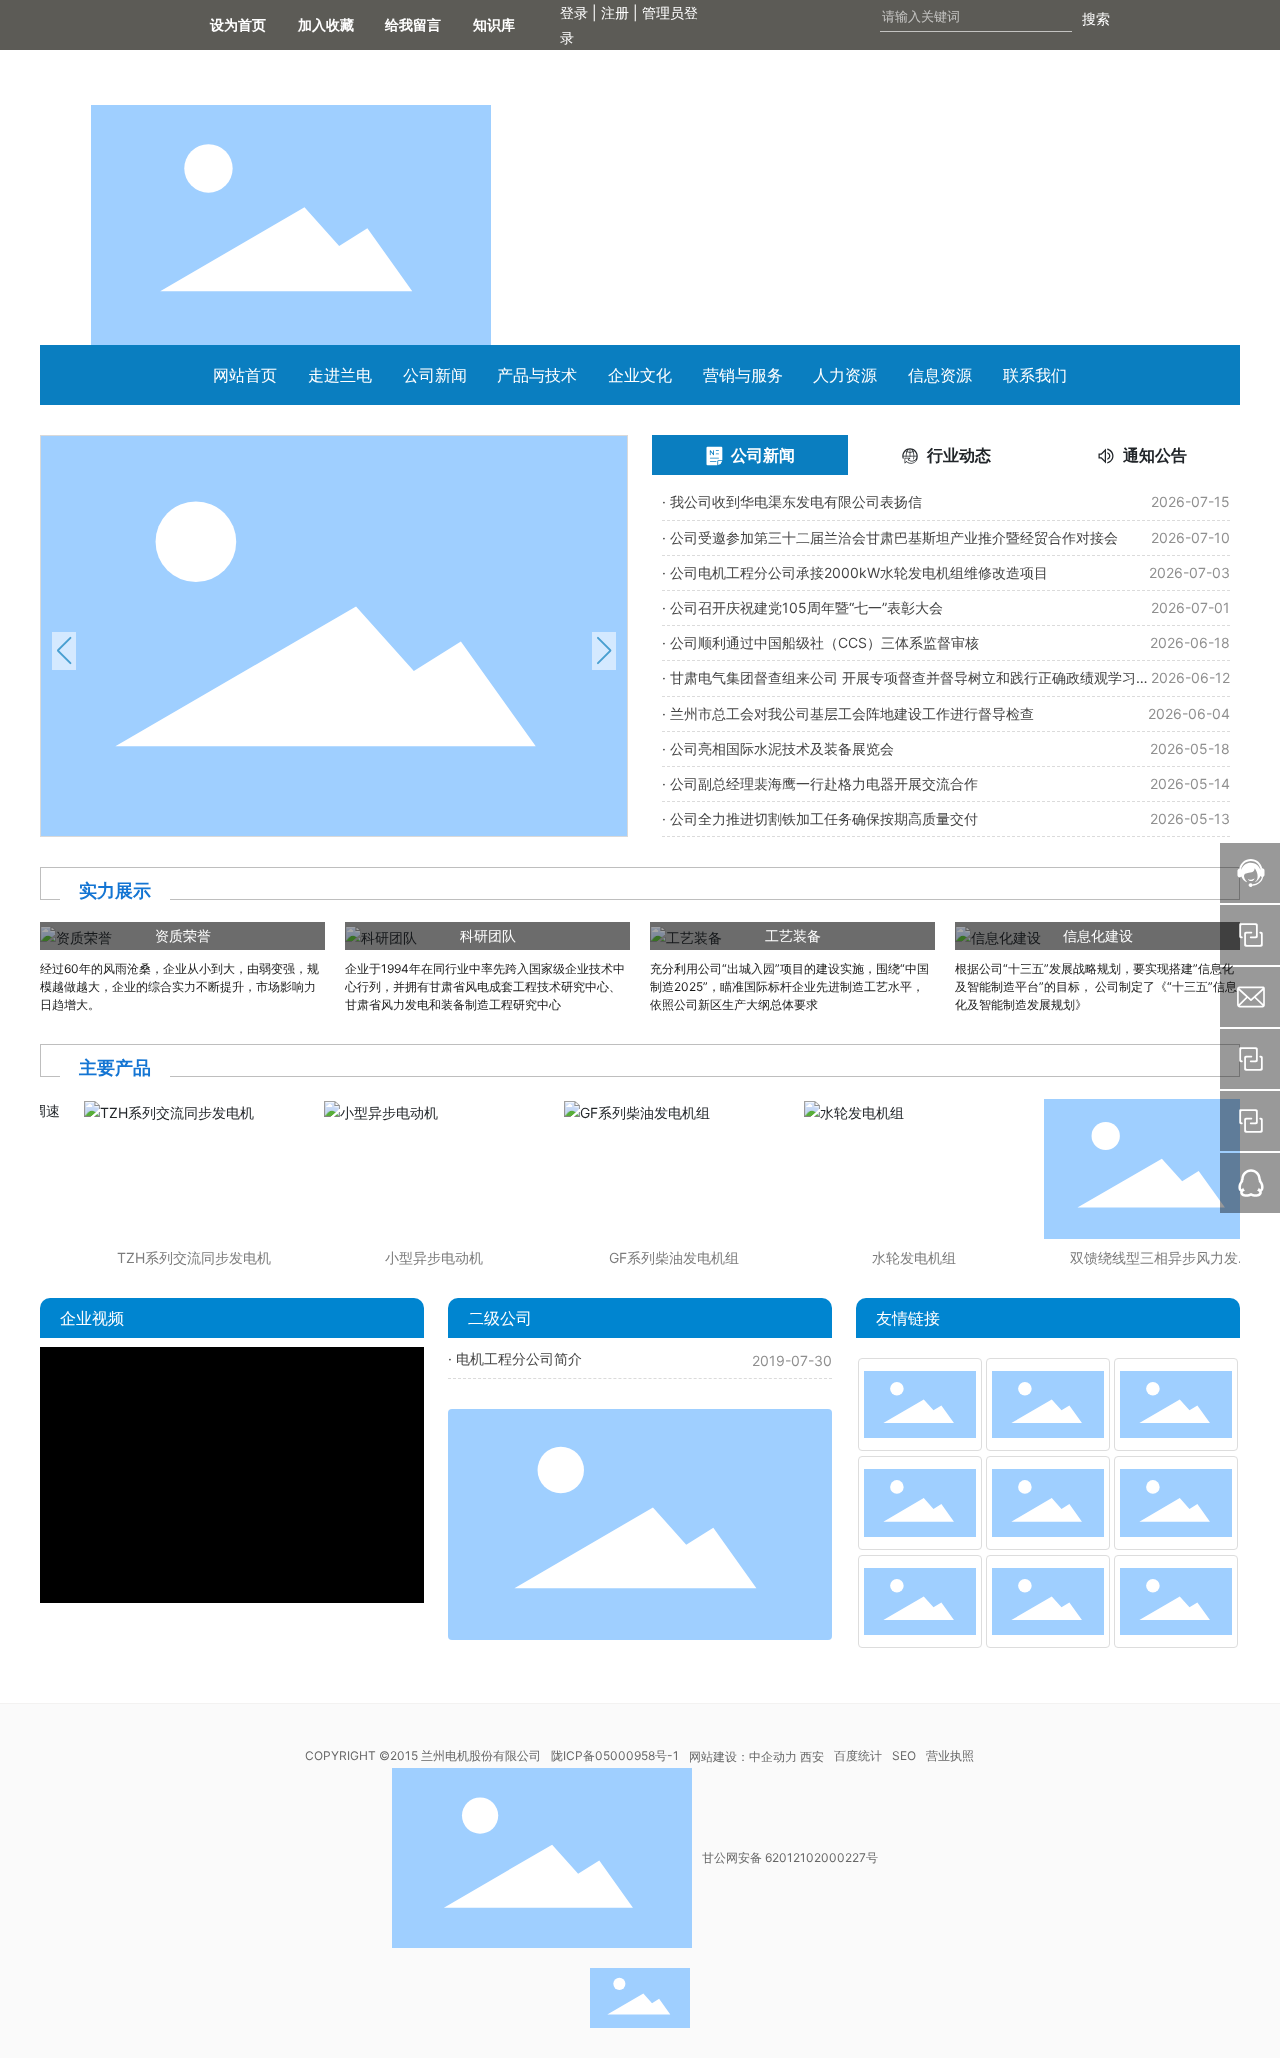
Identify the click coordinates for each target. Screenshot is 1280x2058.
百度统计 (858, 1755)
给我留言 (420, 24)
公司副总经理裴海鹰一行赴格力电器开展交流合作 (824, 783)
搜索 (1096, 18)
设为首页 (238, 24)
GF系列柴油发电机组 (659, 1257)
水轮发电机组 (899, 1257)
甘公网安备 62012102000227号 (790, 1857)
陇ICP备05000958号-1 (615, 1755)
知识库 (508, 24)
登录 (576, 12)
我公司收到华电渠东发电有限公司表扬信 (796, 501)
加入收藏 (326, 24)
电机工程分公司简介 (519, 1358)
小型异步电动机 (419, 1257)
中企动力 (773, 1756)
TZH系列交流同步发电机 (179, 1257)
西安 (812, 1756)
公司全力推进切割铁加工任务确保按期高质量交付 (824, 818)
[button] (63, 651)
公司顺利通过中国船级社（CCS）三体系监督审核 (824, 642)
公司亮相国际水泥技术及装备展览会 (782, 748)
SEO (904, 1755)
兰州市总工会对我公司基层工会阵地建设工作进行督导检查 (852, 713)
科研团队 (488, 935)
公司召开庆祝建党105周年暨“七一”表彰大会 (806, 607)
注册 (615, 12)
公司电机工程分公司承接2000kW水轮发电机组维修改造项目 (859, 572)
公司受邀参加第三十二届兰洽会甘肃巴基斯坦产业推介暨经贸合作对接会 (894, 537)
